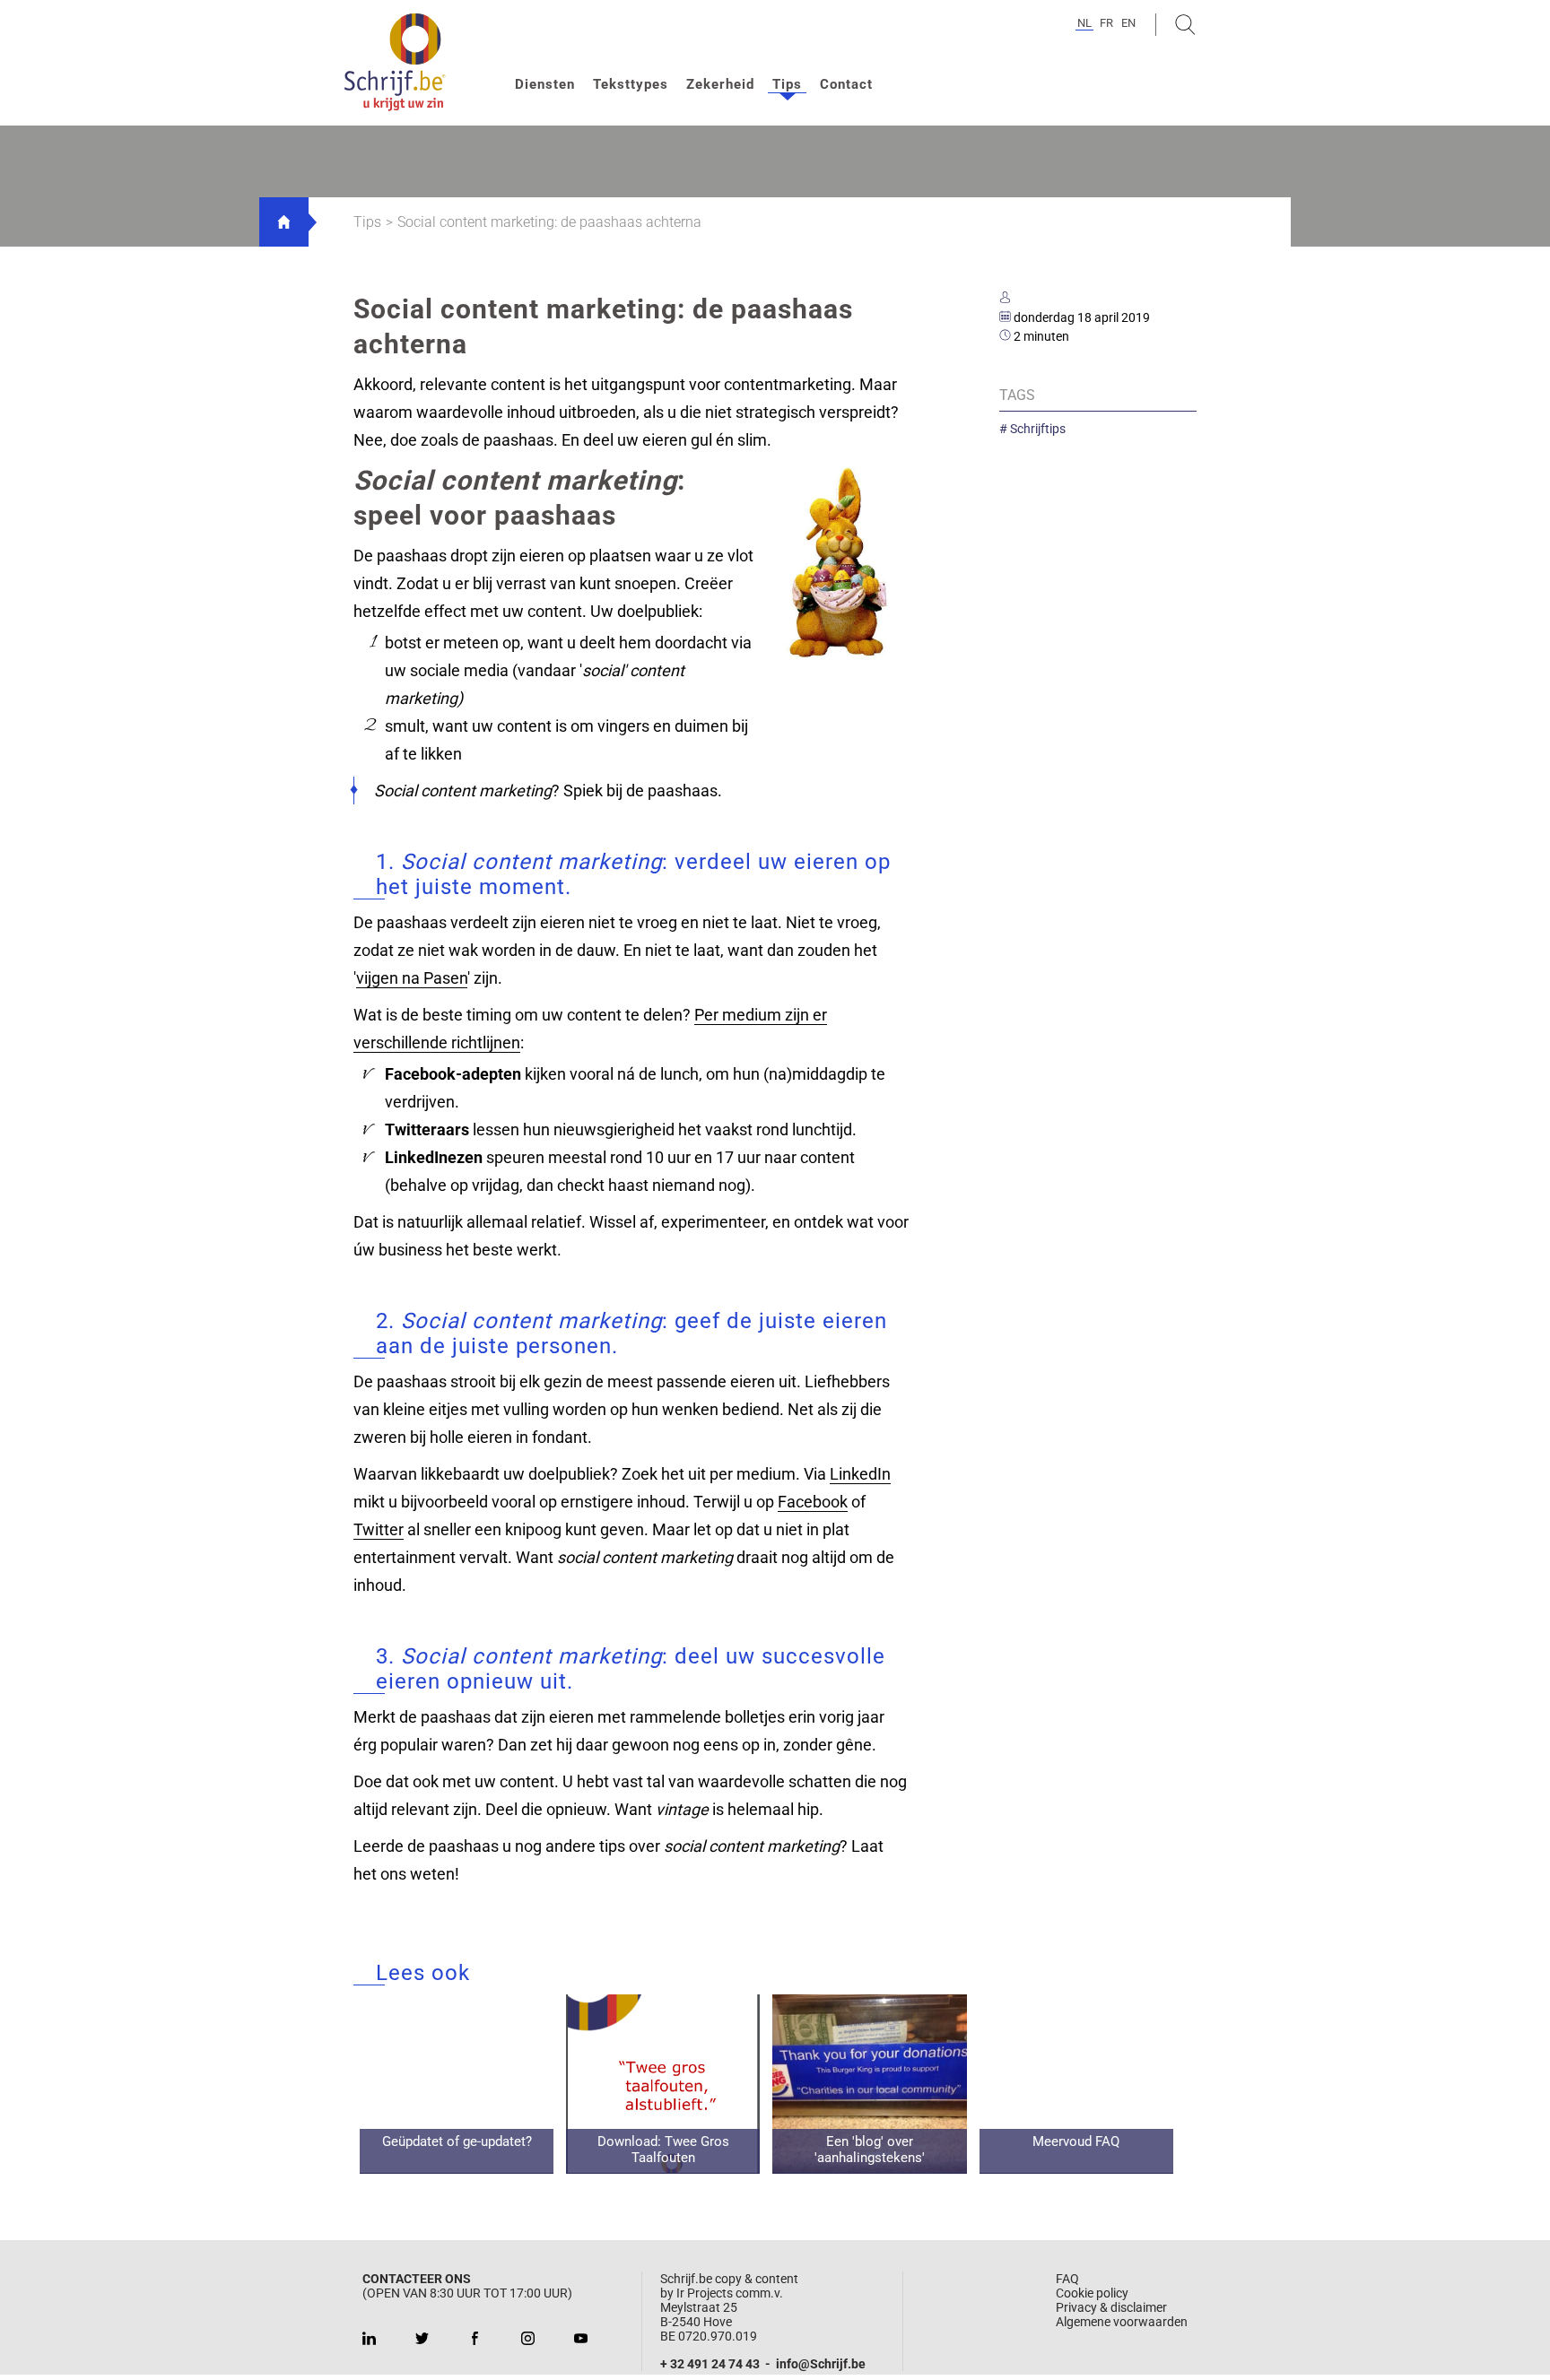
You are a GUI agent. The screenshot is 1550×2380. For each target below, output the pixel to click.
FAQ (1067, 2279)
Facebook (813, 1502)
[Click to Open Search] (1185, 25)
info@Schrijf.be (821, 2364)
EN (1128, 23)
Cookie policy (1092, 2293)
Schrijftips (1036, 429)
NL (1084, 23)
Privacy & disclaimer (1111, 2307)
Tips (787, 84)
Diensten (545, 84)
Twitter (379, 1529)
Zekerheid (720, 84)
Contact (846, 84)
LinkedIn (860, 1474)
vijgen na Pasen (412, 978)
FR (1106, 23)
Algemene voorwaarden (1122, 2322)
